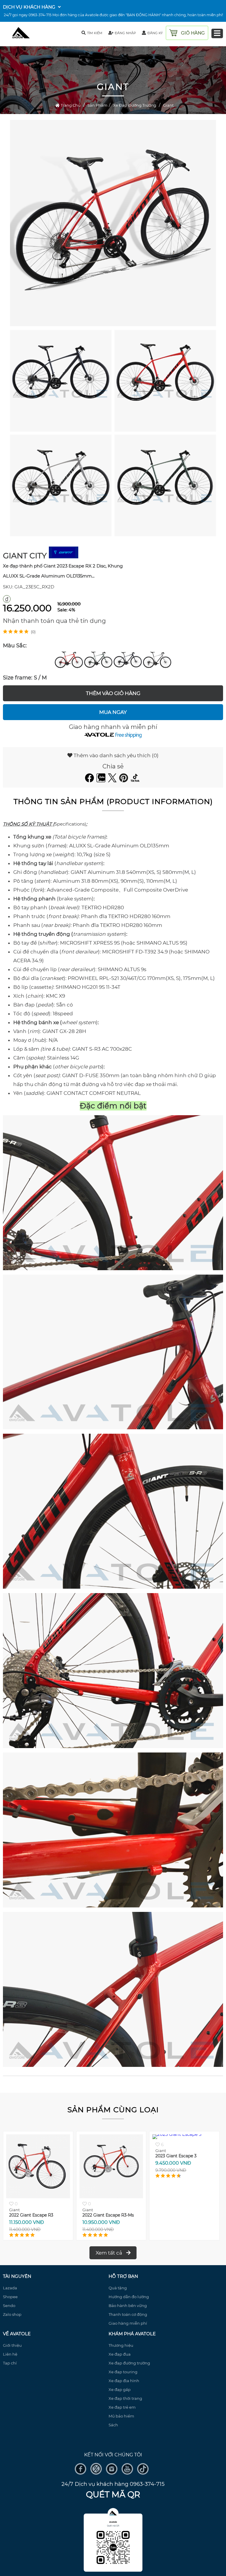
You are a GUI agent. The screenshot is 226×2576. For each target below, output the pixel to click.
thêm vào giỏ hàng (113, 693)
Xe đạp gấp (120, 2389)
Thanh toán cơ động (128, 2314)
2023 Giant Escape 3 (176, 2215)
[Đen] (128, 660)
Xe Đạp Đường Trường (135, 105)
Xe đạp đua (120, 2354)
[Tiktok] (136, 780)
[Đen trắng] (157, 660)
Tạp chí (10, 2363)
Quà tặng (118, 2288)
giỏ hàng (193, 33)
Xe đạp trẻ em (122, 2407)
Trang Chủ (70, 105)
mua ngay (113, 712)
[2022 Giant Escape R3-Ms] (111, 2197)
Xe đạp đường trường (129, 2363)
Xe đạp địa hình (124, 2381)
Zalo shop (12, 2314)
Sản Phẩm (97, 105)
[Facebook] (90, 780)
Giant (168, 105)
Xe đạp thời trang (125, 2398)
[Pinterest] (124, 780)
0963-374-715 (40, 15)
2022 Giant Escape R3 (31, 2215)
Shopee (10, 2297)
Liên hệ (10, 2354)
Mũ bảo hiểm (121, 2416)
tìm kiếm (95, 33)
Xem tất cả (109, 2253)
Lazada (10, 2288)
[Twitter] (113, 780)
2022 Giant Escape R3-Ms (108, 2215)
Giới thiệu (12, 2345)
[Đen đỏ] (69, 660)
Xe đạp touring (123, 2372)
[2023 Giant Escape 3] (184, 2197)
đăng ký (155, 33)
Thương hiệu (121, 2345)
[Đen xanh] (98, 660)
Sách (113, 2425)
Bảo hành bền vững (128, 2306)
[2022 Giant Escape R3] (38, 2197)
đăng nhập (125, 33)
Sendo (9, 2306)
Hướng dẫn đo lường (129, 2297)
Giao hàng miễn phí (128, 2323)
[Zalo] (102, 780)
